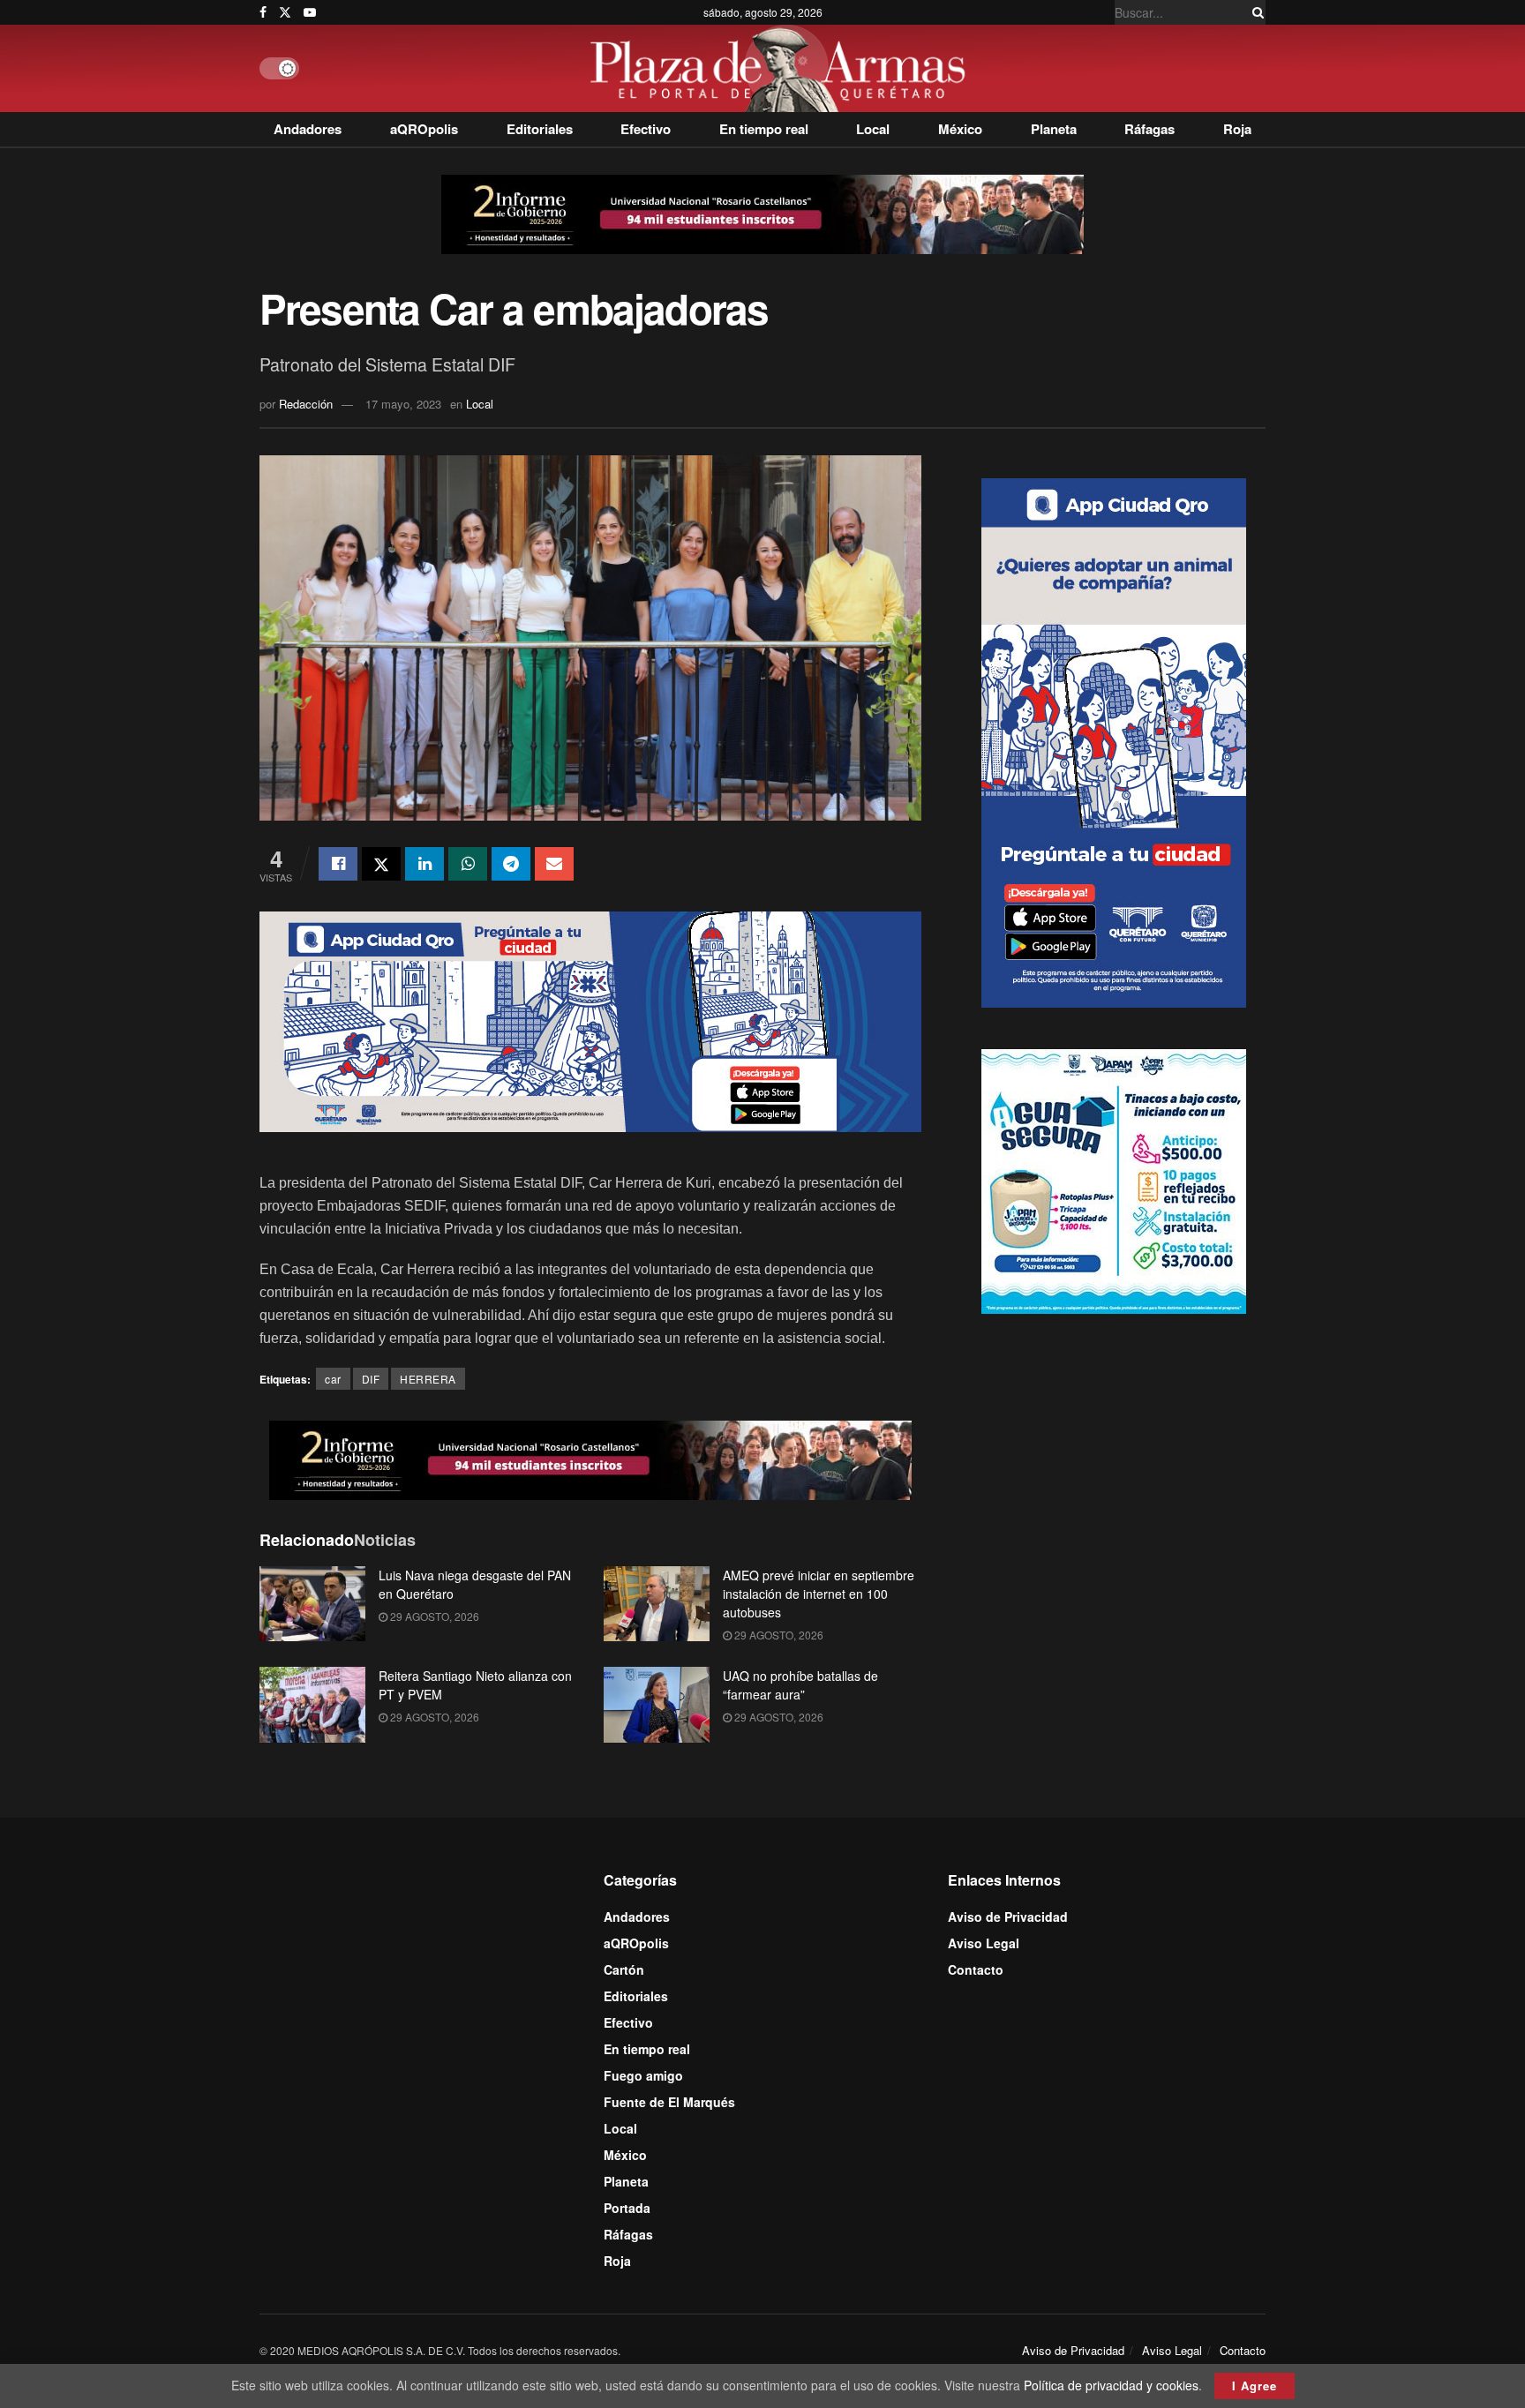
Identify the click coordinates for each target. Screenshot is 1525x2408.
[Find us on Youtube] (310, 12)
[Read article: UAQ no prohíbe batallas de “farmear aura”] (657, 1705)
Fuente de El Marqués (669, 2102)
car (333, 1379)
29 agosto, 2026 (433, 1616)
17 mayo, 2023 (403, 404)
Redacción (306, 404)
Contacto (976, 1969)
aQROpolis (424, 129)
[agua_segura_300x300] (1114, 1179)
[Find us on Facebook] (263, 12)
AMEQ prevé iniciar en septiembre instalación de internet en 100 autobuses (819, 1594)
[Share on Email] (554, 864)
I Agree (1255, 2385)
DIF (371, 1379)
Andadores (308, 129)
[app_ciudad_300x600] (1114, 740)
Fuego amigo (643, 2075)
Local (873, 129)
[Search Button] (1255, 12)
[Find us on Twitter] (285, 12)
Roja (1237, 129)
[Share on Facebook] (338, 864)
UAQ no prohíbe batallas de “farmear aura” (800, 1685)
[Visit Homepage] (782, 68)
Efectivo (646, 129)
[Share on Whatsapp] (468, 864)
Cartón (624, 1969)
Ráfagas (1149, 129)
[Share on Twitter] (381, 864)
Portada (627, 2208)
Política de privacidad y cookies (1111, 2385)
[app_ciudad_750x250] (590, 1020)
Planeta (1054, 129)
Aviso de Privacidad (1008, 1917)
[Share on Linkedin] (424, 864)
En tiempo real (764, 129)
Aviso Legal (984, 1943)
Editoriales (540, 129)
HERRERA (428, 1379)
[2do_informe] (762, 213)
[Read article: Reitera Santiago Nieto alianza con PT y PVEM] (312, 1705)
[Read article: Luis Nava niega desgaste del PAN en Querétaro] (312, 1604)
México (960, 129)
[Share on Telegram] (511, 864)
